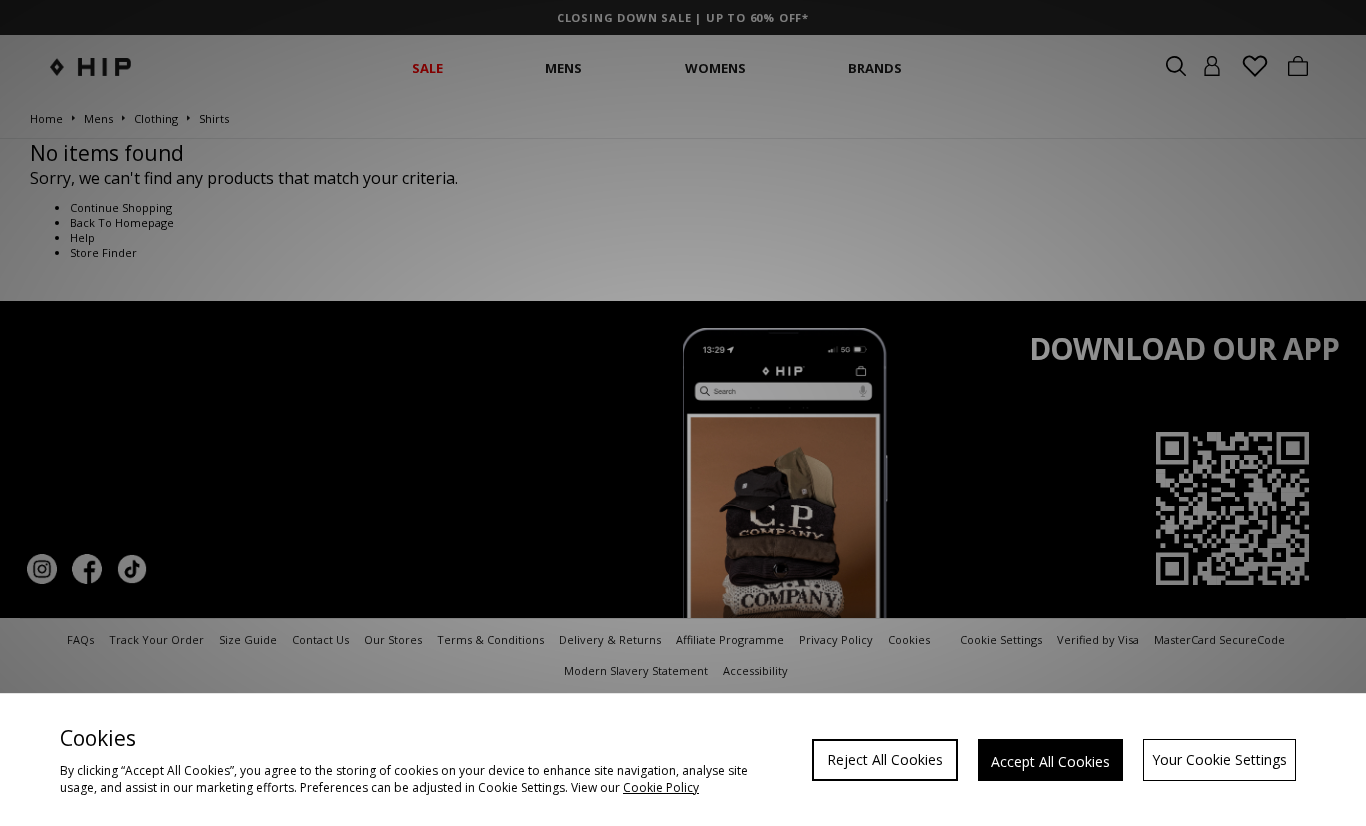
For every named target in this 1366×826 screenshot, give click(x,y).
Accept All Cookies (1050, 761)
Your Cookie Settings (1219, 759)
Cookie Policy (661, 787)
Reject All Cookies (885, 759)
